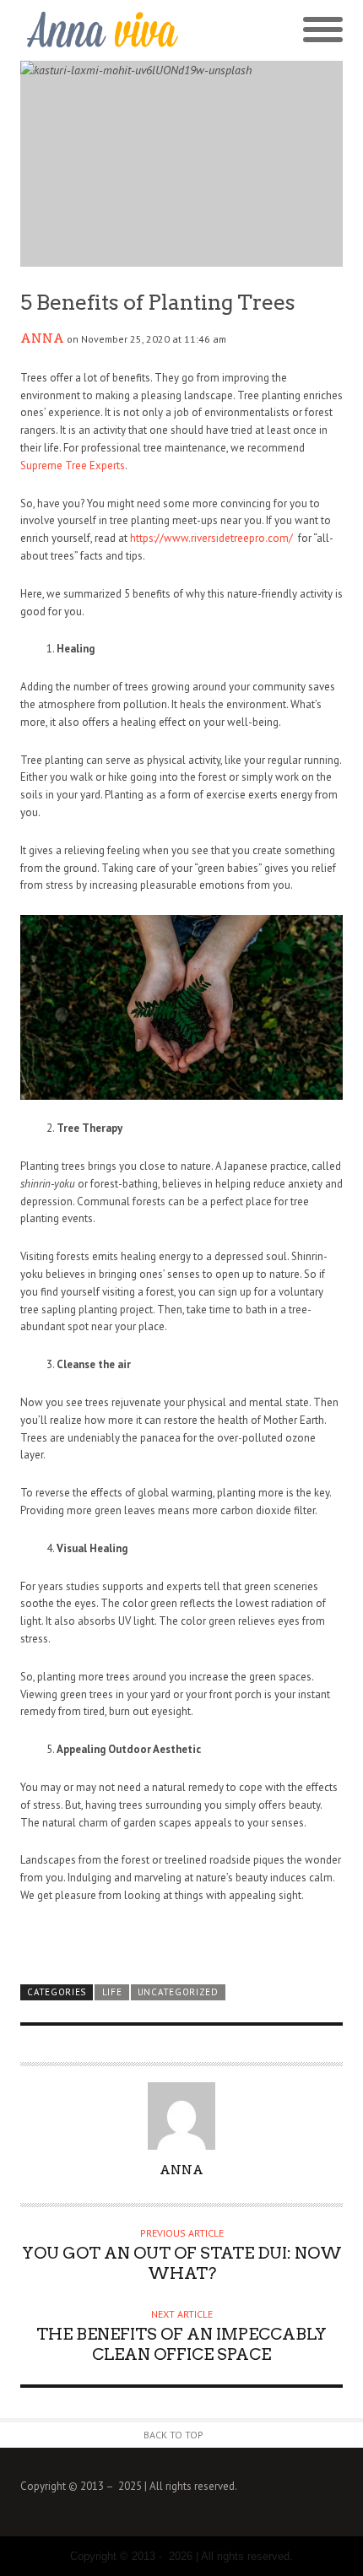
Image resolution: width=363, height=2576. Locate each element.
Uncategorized (178, 1992)
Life (112, 1992)
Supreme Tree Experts (73, 465)
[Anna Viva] (101, 30)
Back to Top (173, 2435)
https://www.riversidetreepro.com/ (213, 538)
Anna (42, 338)
